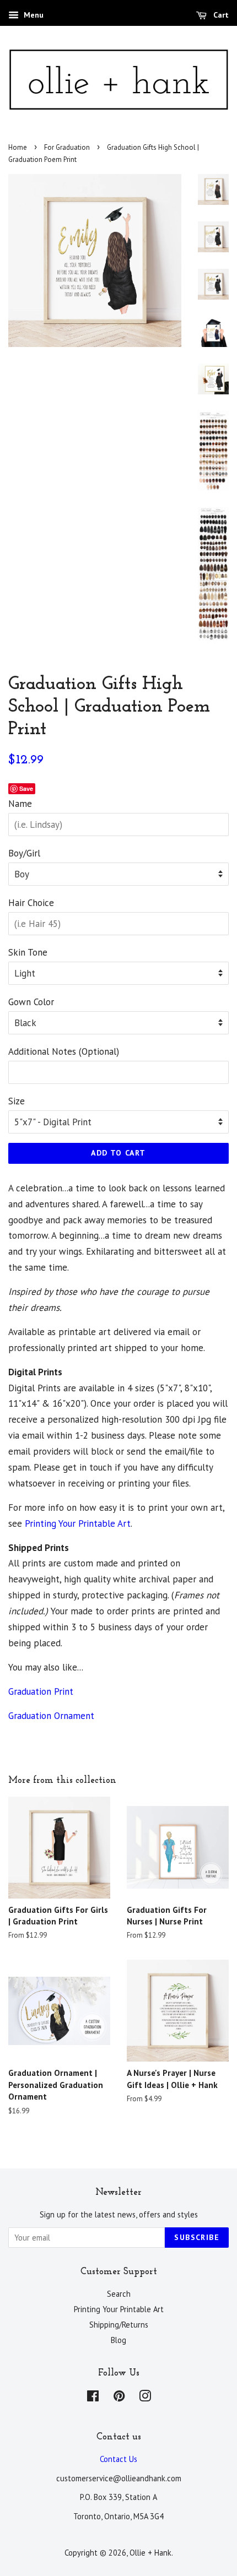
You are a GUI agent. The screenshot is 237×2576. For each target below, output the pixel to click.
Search (119, 2294)
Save (26, 788)
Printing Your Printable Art (78, 1523)
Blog (118, 2340)
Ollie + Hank (150, 2553)
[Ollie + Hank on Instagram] (145, 2398)
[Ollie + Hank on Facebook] (93, 2398)
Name (20, 804)
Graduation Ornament (51, 1716)
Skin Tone (28, 952)
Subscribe (197, 2237)
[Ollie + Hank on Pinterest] (119, 2398)
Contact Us (118, 2459)
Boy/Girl (24, 853)
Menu (33, 15)
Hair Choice (31, 903)
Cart (220, 15)
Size (17, 1101)
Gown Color (31, 1002)
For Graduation (67, 147)
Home (18, 147)
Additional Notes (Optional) (64, 1051)
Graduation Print (42, 1691)
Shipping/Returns (119, 2325)
